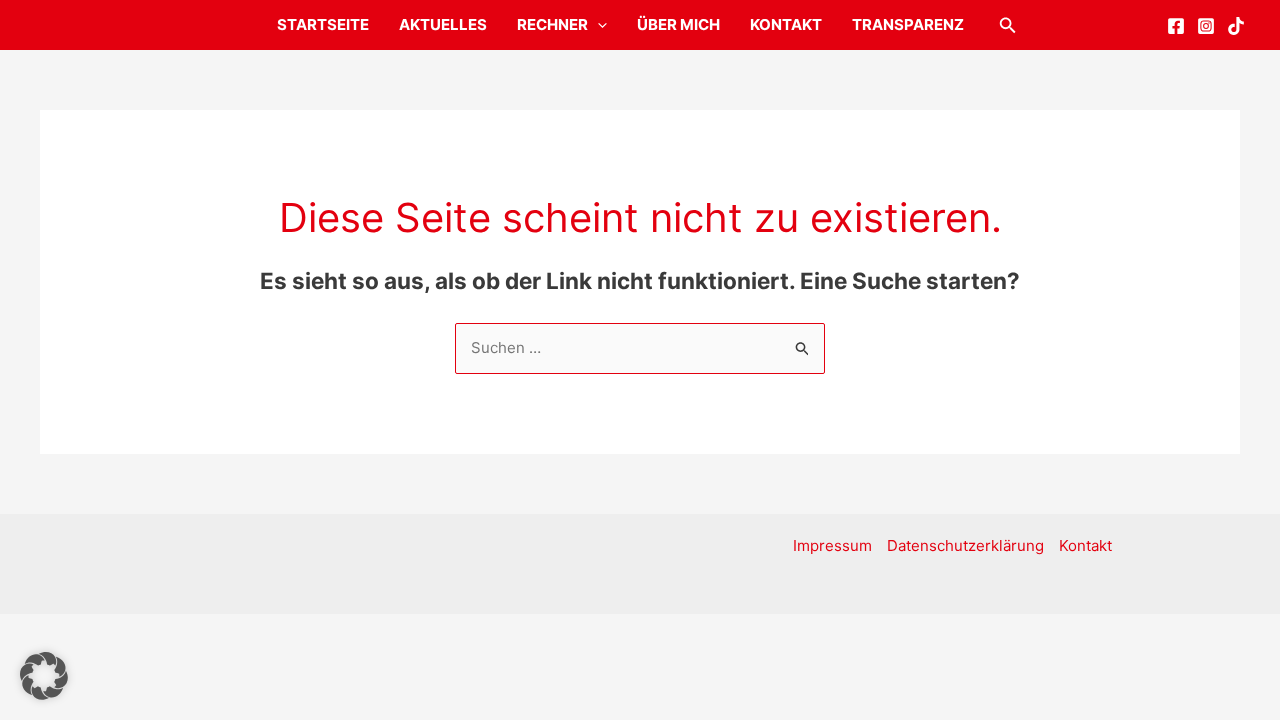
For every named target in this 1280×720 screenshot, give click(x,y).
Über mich (678, 24)
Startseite (323, 24)
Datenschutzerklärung (965, 545)
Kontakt (786, 24)
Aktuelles (443, 24)
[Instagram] (1206, 26)
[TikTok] (1236, 26)
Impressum (832, 545)
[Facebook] (1176, 26)
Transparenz (908, 24)
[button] (597, 25)
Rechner (552, 24)
